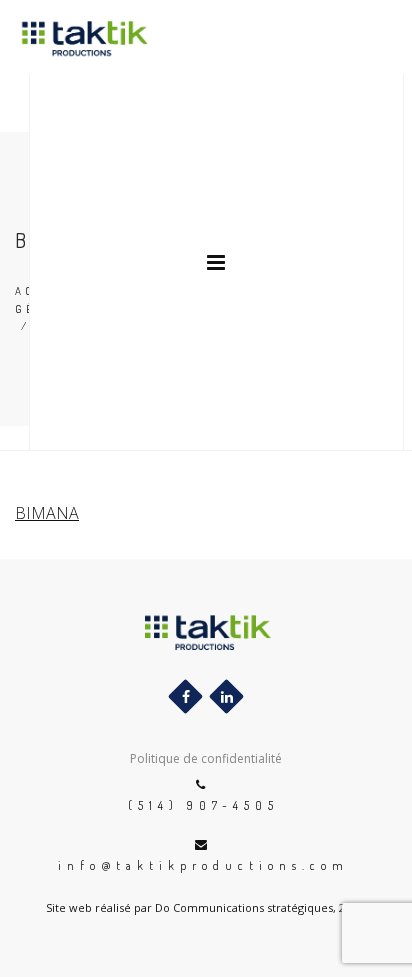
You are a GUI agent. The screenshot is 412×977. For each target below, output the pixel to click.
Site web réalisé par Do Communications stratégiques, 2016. (206, 907)
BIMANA (47, 513)
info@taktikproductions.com (203, 865)
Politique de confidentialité (206, 758)
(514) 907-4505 (203, 805)
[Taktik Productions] (68, 37)
